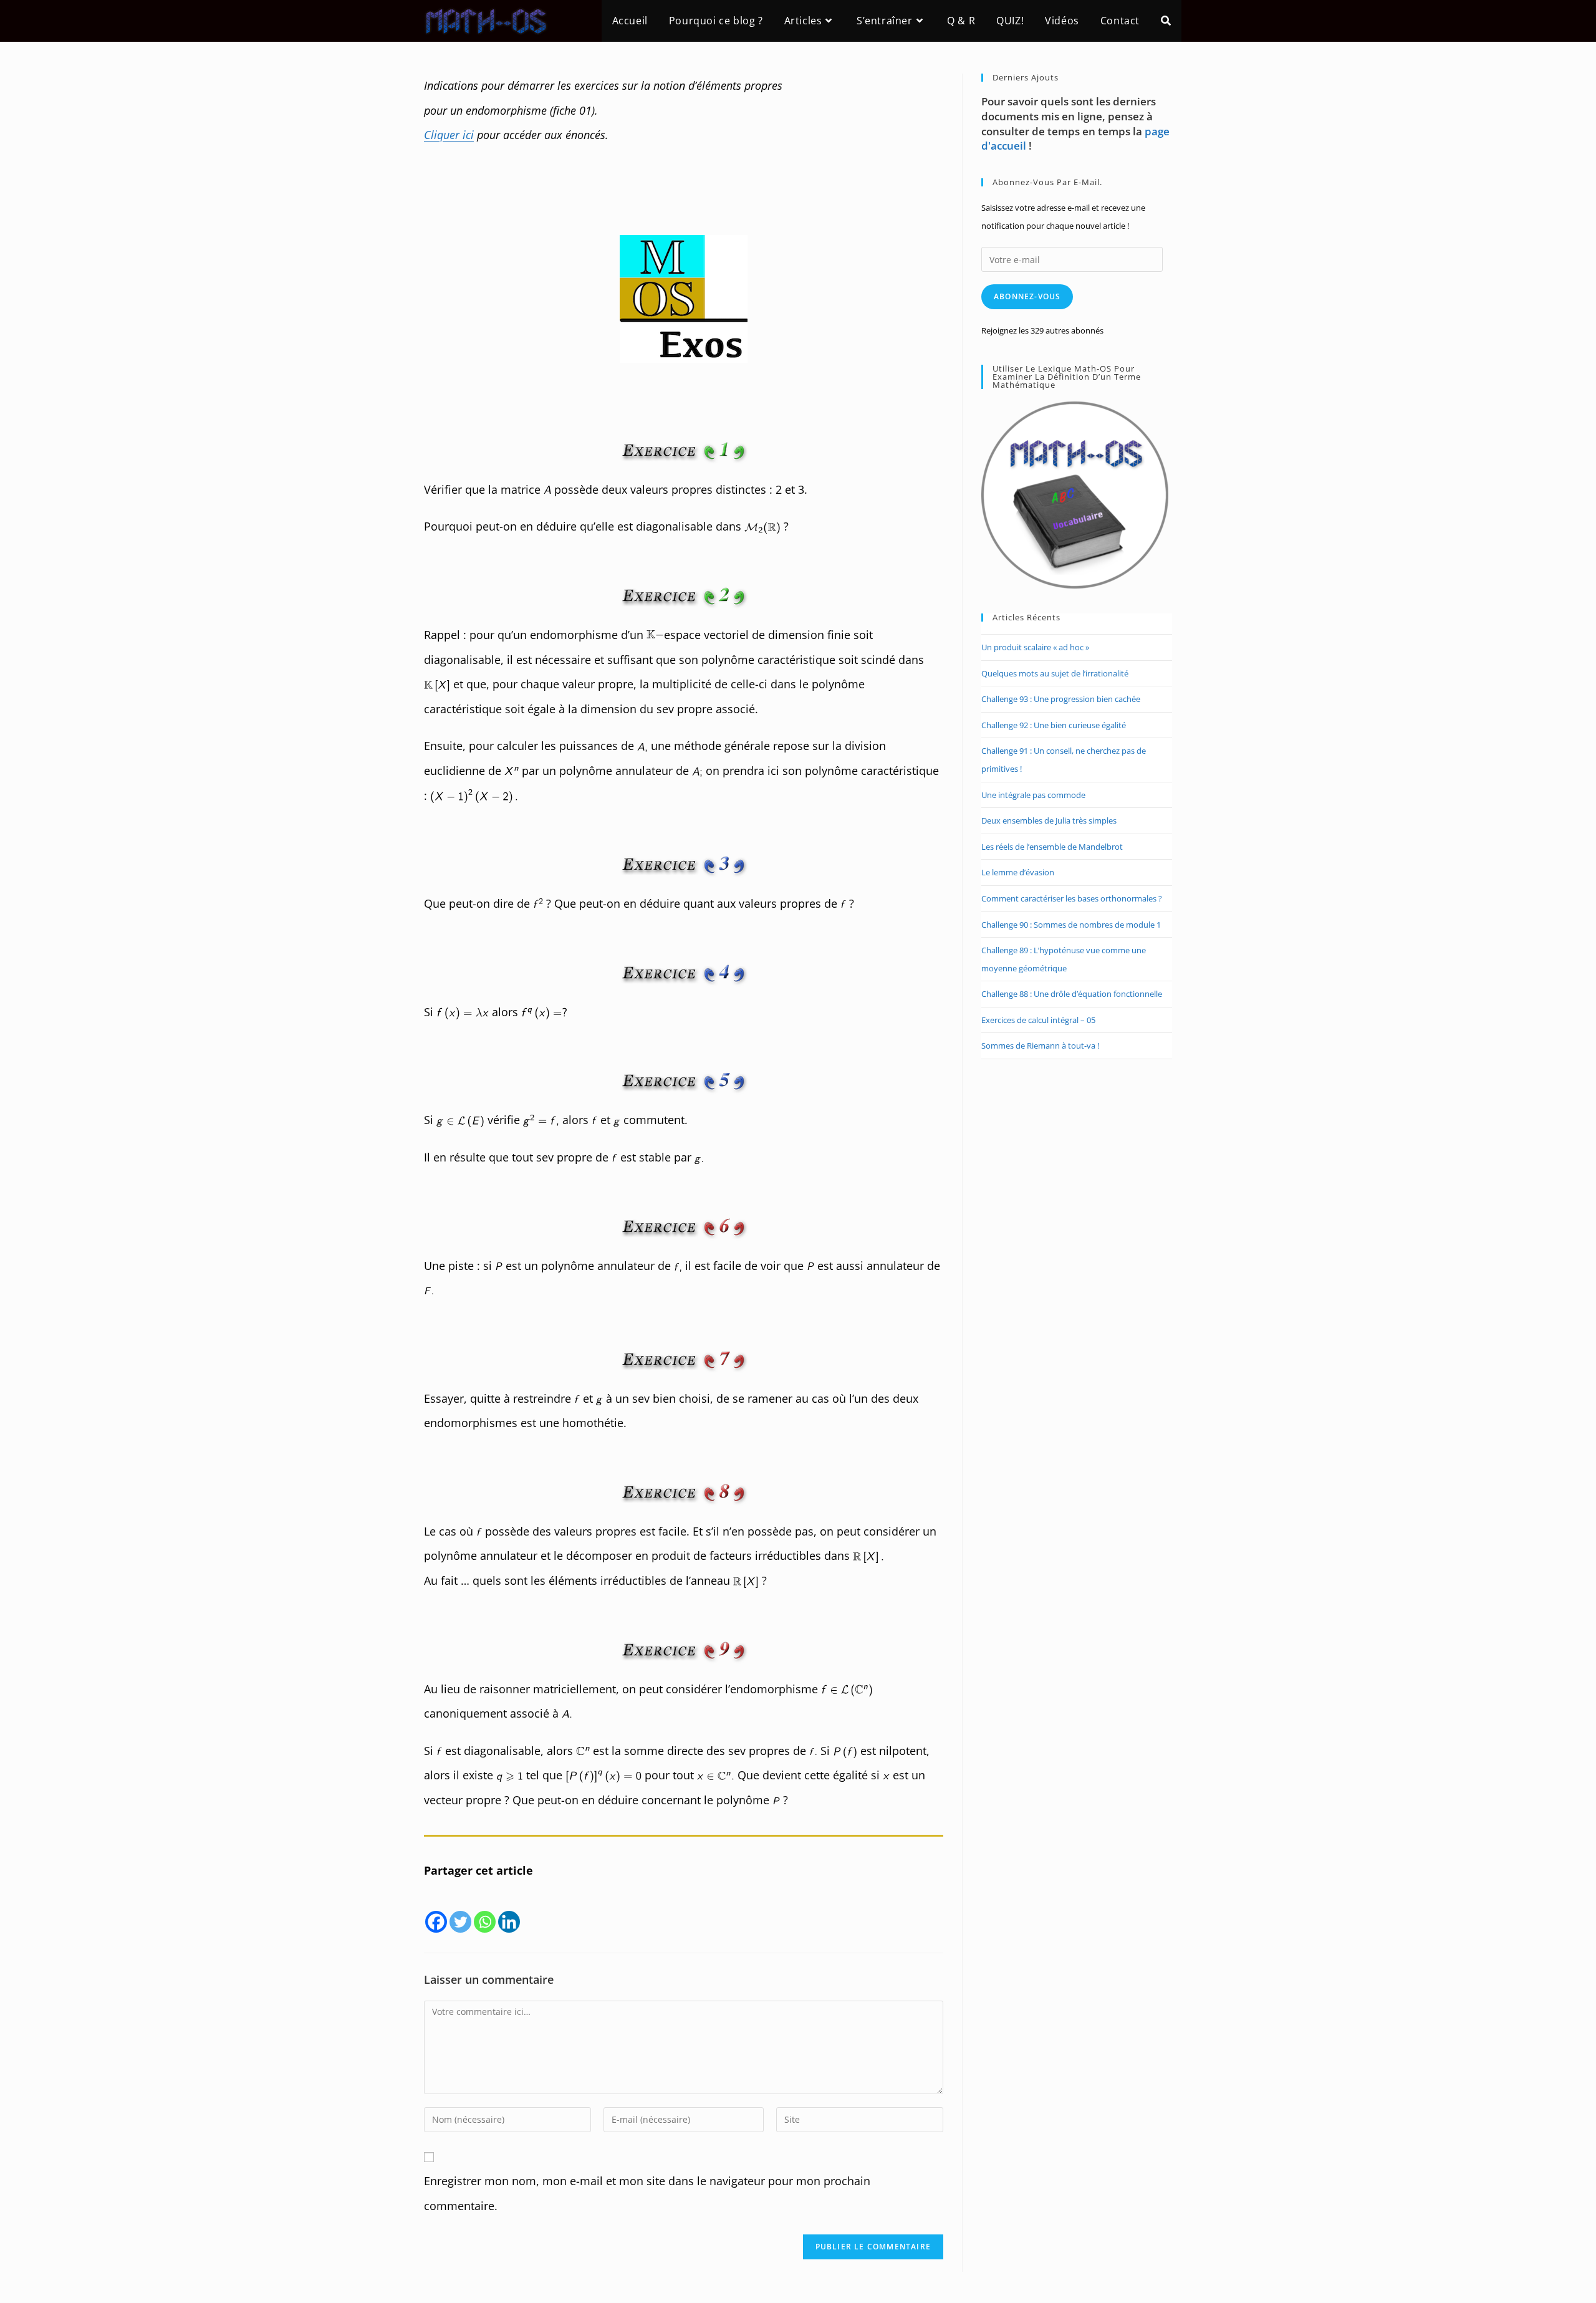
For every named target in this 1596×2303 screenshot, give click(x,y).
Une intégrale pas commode (1033, 795)
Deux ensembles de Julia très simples (1049, 820)
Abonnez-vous (1027, 296)
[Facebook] (436, 1909)
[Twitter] (460, 1909)
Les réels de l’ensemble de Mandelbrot (1052, 847)
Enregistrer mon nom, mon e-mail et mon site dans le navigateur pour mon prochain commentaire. (647, 2193)
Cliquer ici (449, 135)
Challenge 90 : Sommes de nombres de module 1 (1071, 925)
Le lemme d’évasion (1018, 872)
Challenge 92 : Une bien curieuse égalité (1054, 725)
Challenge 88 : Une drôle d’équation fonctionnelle (1072, 994)
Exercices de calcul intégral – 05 (1038, 1020)
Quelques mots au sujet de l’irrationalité (1055, 673)
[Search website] (1166, 21)
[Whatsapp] (485, 1909)
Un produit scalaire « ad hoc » (1035, 647)
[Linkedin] (509, 1909)
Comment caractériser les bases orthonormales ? (1072, 898)
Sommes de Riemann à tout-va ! (1040, 1046)
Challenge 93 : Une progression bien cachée (1061, 699)
